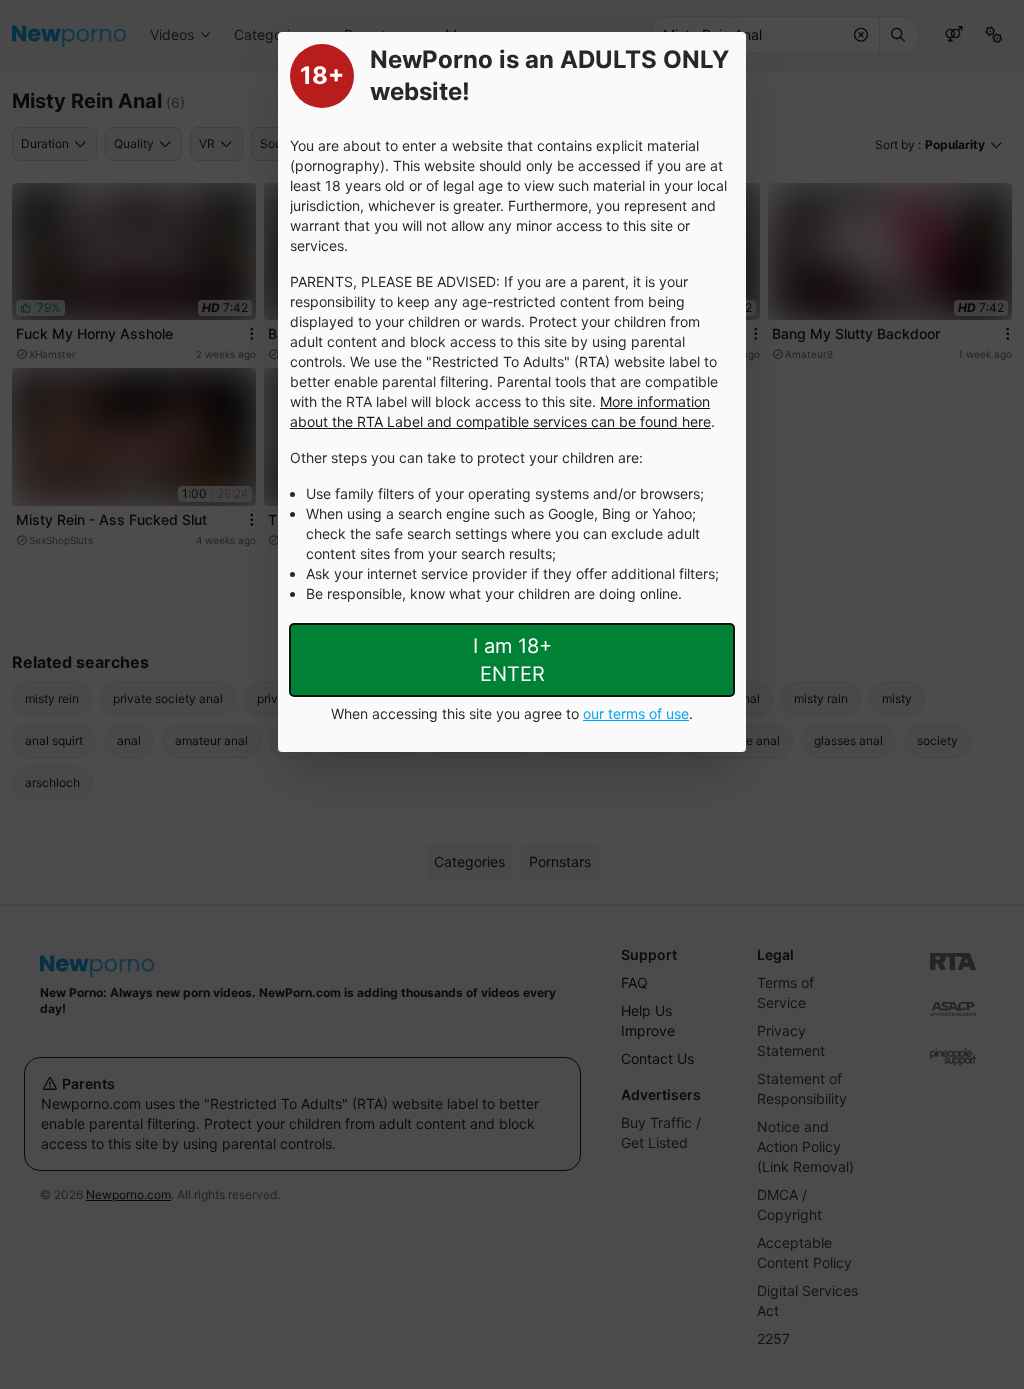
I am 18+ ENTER (512, 660)
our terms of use (636, 713)
